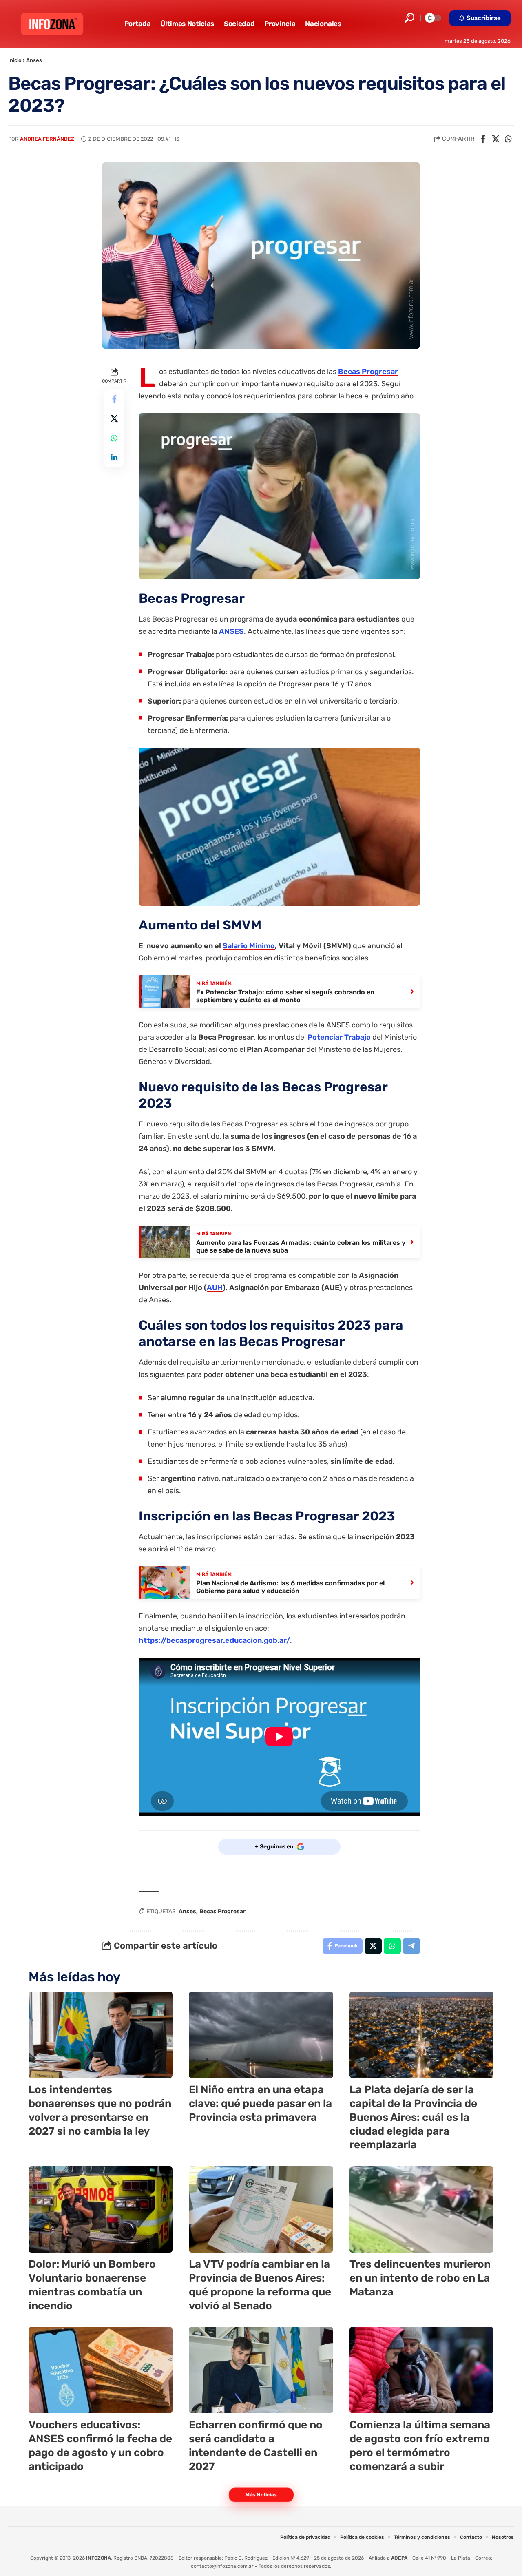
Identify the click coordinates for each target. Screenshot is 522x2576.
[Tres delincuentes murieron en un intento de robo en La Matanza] (421, 2209)
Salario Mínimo (249, 946)
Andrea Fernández (47, 139)
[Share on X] (495, 139)
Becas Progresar (368, 372)
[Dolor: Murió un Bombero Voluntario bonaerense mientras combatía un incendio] (101, 2209)
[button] (409, 18)
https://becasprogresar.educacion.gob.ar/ (214, 1640)
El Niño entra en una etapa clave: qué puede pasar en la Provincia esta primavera (260, 2104)
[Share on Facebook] (483, 139)
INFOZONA (98, 2558)
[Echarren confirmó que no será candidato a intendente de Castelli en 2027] (261, 2370)
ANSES (231, 631)
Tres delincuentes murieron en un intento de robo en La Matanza (420, 2278)
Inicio (15, 60)
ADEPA (399, 2558)
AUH (215, 1288)
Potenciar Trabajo (339, 1037)
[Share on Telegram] (411, 1946)
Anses (34, 60)
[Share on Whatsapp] (508, 139)
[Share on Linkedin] (114, 458)
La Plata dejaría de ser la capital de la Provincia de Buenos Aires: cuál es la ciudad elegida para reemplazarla (413, 2117)
